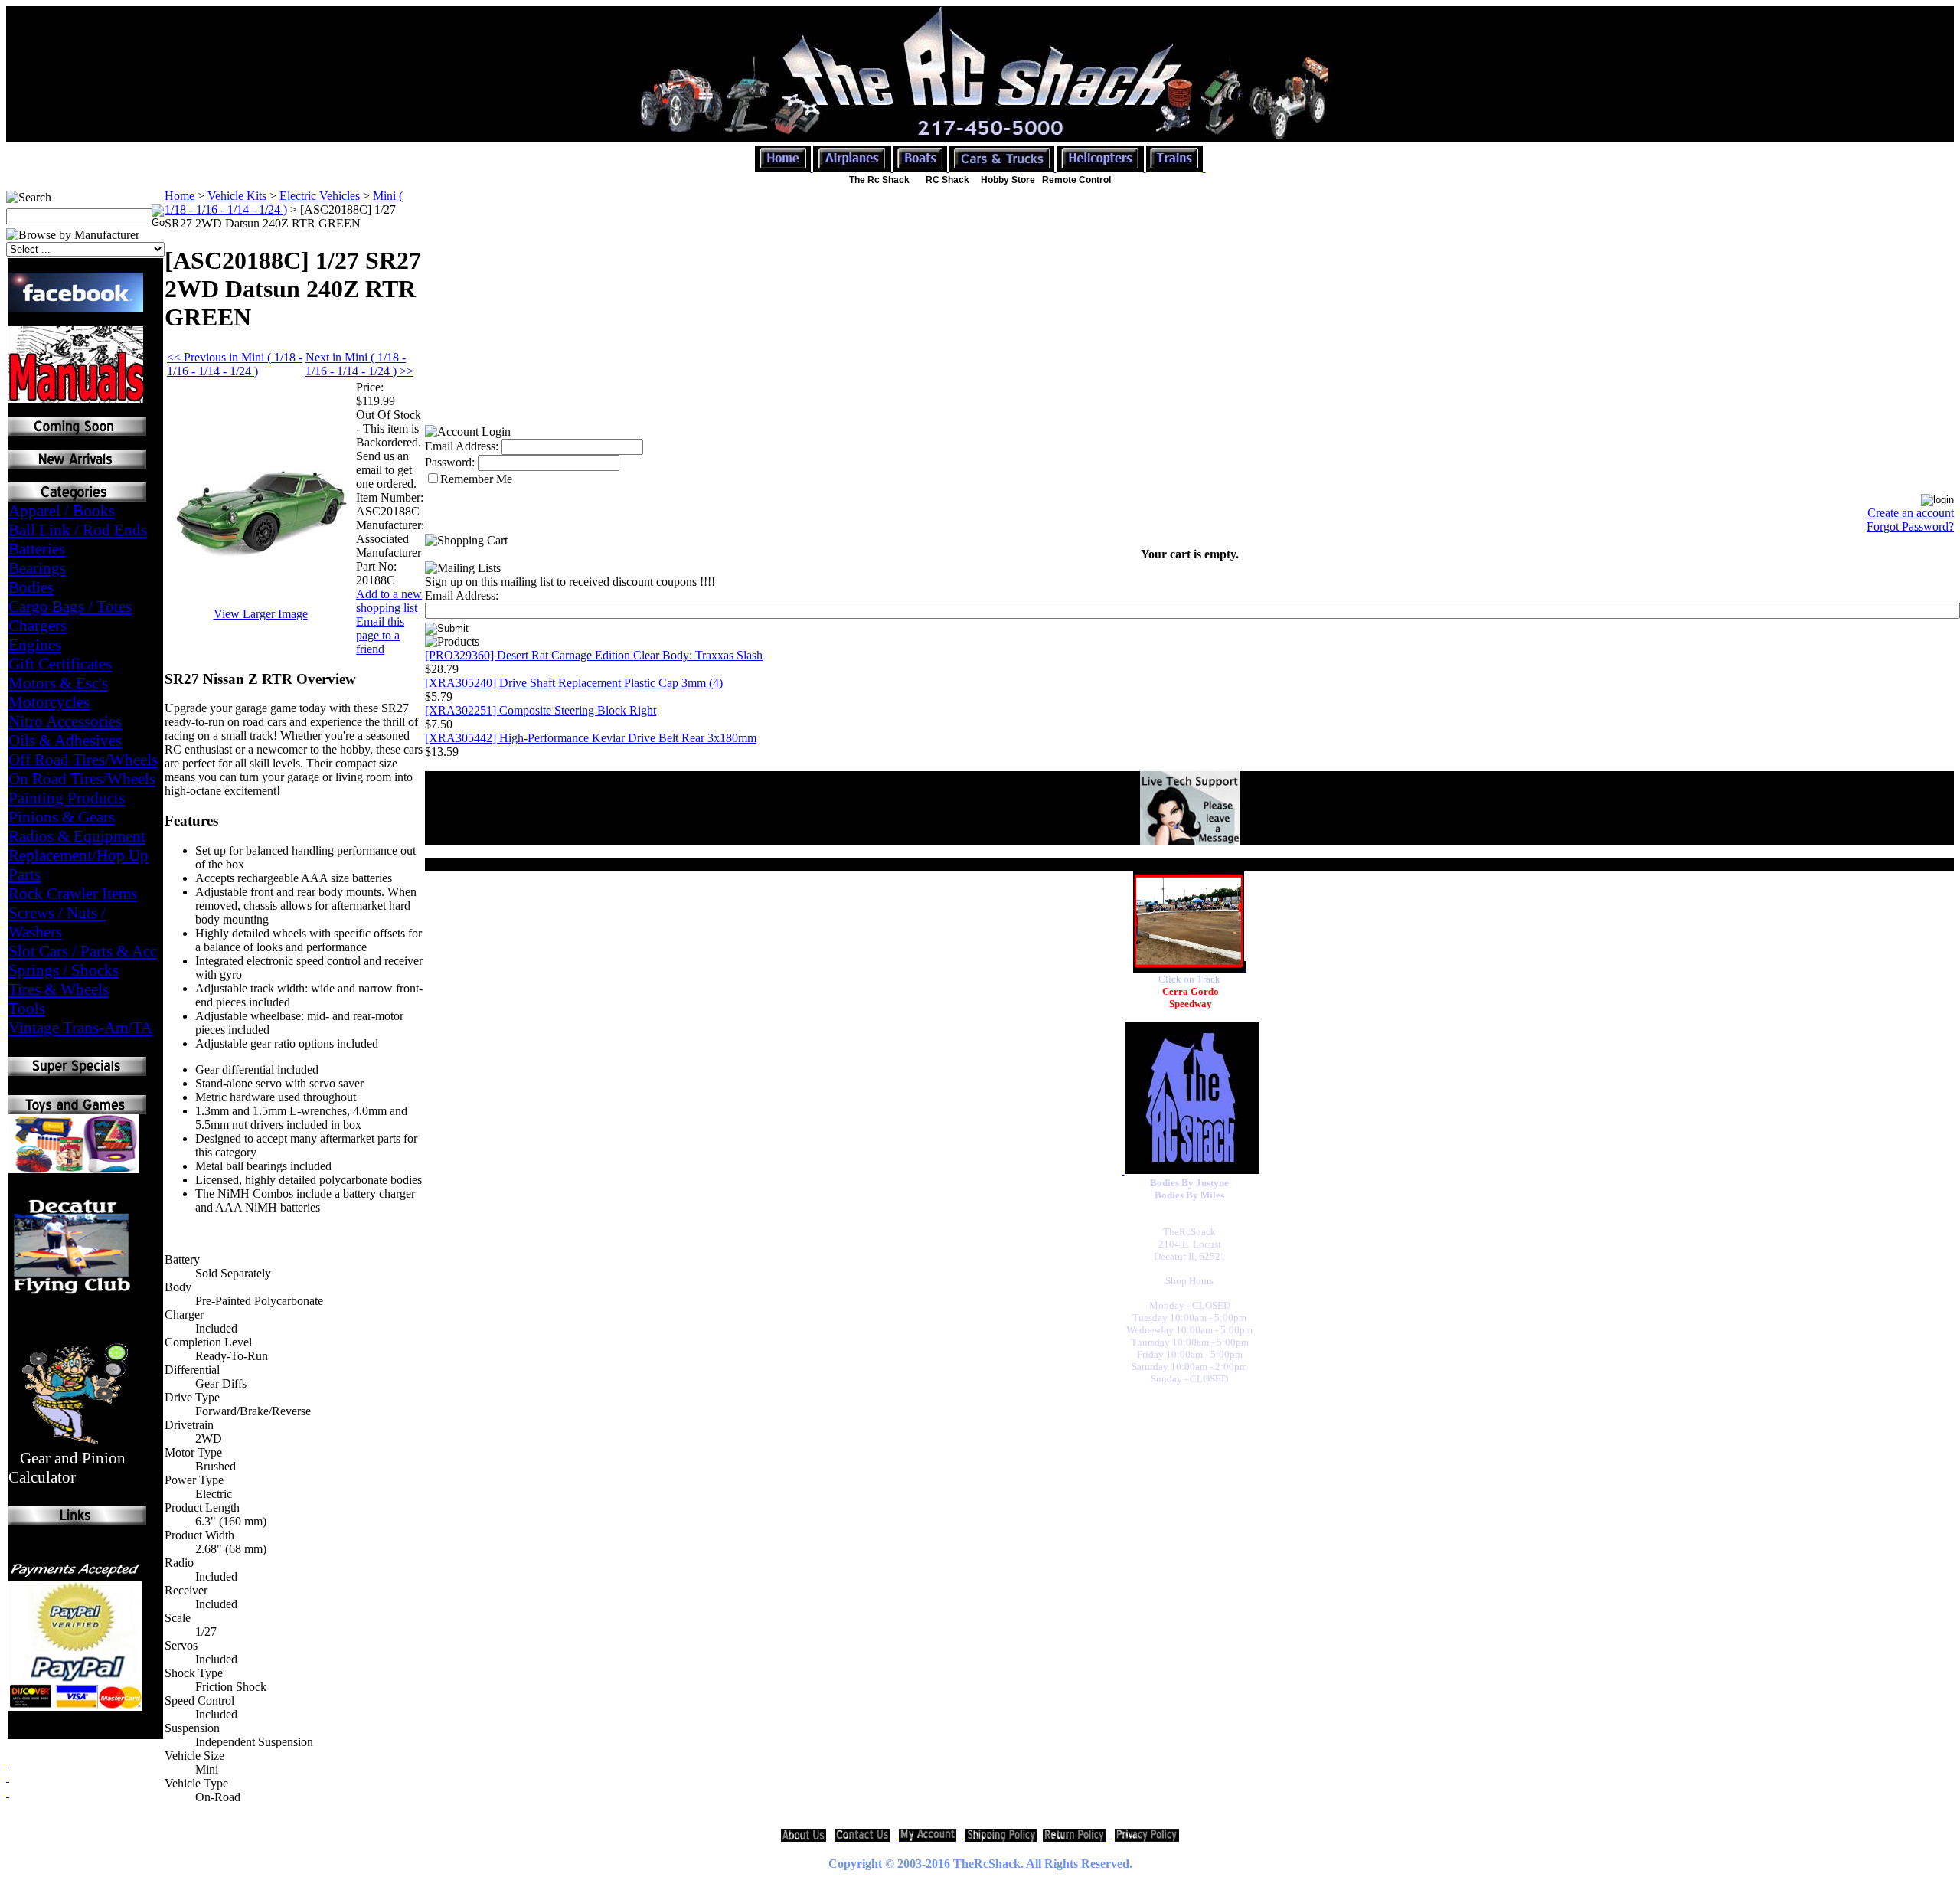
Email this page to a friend (380, 635)
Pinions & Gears (62, 817)
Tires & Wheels (59, 989)
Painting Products (67, 798)
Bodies (31, 587)
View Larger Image (261, 614)
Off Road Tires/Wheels (83, 760)
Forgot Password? (1910, 526)
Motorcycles (49, 702)
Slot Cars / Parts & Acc (83, 951)
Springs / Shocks (64, 970)
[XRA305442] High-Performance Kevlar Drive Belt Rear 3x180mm (591, 738)
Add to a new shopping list (389, 601)
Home (180, 196)
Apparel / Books (62, 511)
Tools (27, 1009)
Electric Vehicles (320, 196)
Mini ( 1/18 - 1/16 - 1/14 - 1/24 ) (284, 203)
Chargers (38, 626)
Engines (35, 645)
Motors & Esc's (58, 683)
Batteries (37, 549)
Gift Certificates (60, 664)
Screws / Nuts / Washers (57, 922)
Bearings (37, 568)
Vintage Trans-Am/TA (80, 1028)
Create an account (1911, 513)
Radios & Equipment (77, 836)
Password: (450, 462)
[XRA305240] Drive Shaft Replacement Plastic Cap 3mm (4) (574, 683)
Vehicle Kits (237, 196)
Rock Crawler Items (73, 894)
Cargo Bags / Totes (70, 607)
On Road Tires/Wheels (82, 779)
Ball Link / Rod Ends (78, 530)
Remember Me (476, 479)
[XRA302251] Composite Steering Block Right (541, 710)
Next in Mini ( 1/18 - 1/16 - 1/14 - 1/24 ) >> (359, 364)
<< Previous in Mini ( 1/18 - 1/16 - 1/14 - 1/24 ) (235, 364)
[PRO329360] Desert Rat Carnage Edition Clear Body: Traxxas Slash (594, 655)
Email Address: (462, 446)
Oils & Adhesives (65, 741)
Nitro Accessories (65, 721)
